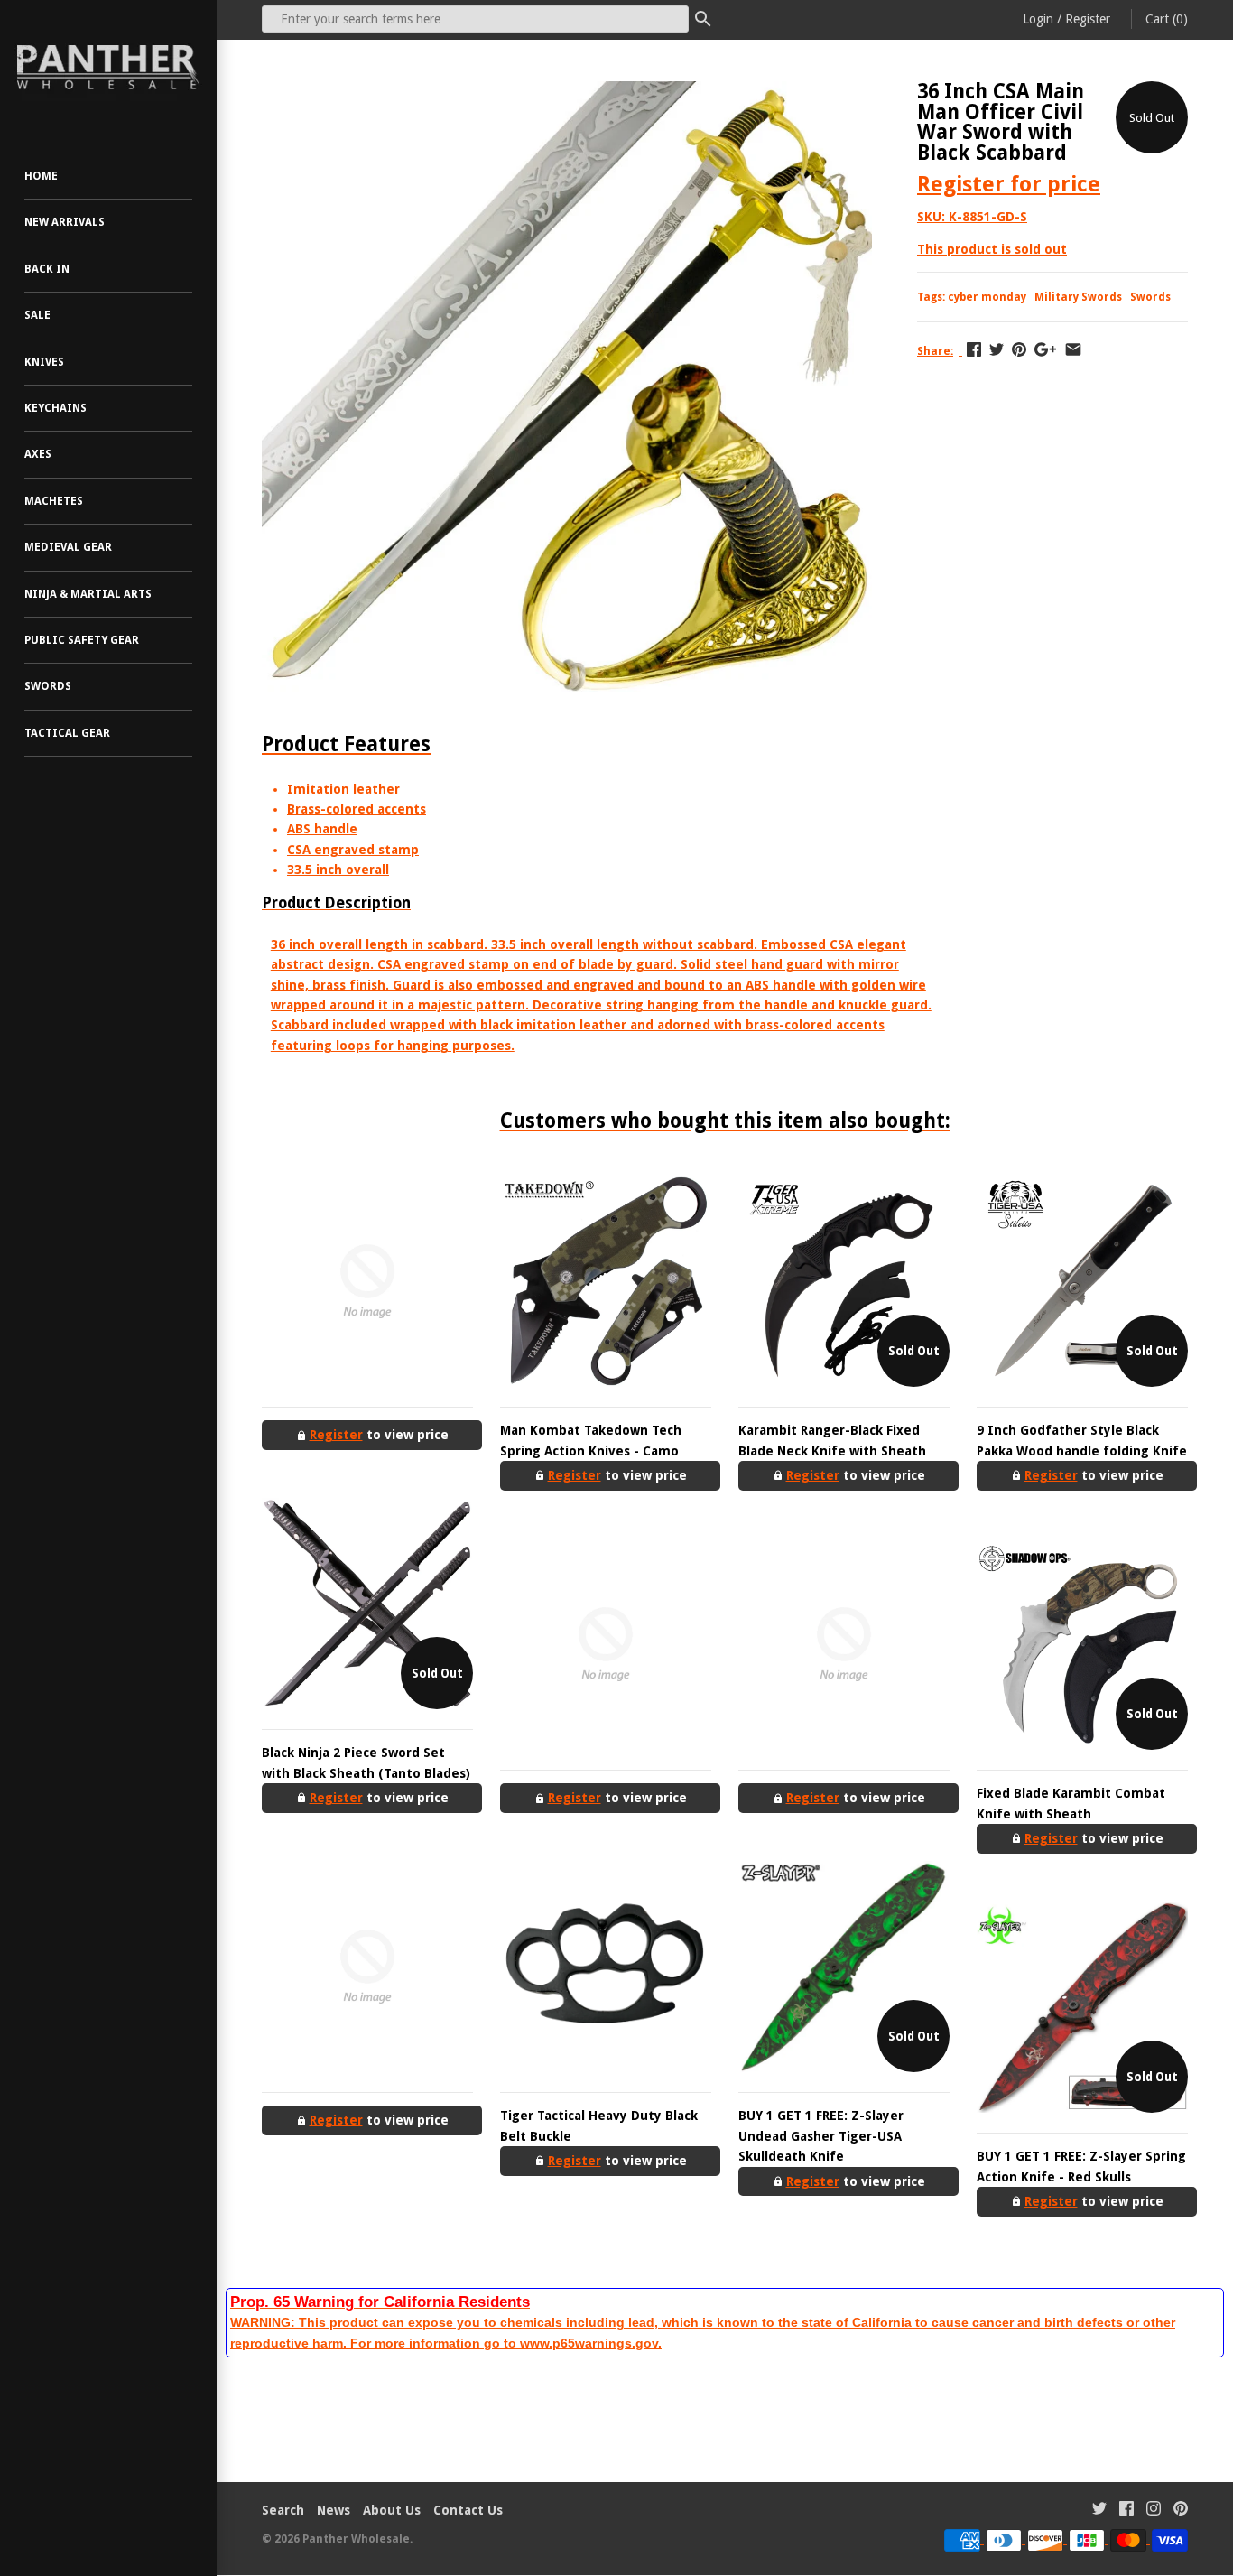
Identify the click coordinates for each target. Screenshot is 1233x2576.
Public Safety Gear (82, 640)
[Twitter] (1099, 2511)
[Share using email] (1073, 349)
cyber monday (987, 297)
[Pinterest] (1181, 2511)
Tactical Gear (67, 733)
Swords (48, 686)
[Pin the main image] (1019, 349)
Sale (37, 315)
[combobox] (475, 19)
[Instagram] (1154, 2511)
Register (1088, 19)
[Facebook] (1126, 2511)
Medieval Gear (68, 547)
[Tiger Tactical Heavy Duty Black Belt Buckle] (606, 1967)
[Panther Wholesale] (108, 68)
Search (283, 2510)
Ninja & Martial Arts (88, 594)
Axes (38, 454)
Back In (47, 269)
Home (41, 176)
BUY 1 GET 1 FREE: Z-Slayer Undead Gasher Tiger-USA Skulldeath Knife (821, 2136)
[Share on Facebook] (974, 349)
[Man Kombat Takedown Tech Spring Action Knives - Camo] (606, 1281)
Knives (44, 362)
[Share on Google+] (1045, 349)
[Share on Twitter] (997, 349)
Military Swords (1078, 297)
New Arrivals (65, 222)
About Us (392, 2510)
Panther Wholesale (356, 2539)
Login (1038, 19)
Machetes (54, 501)
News (334, 2510)
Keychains (56, 408)
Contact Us (468, 2510)
